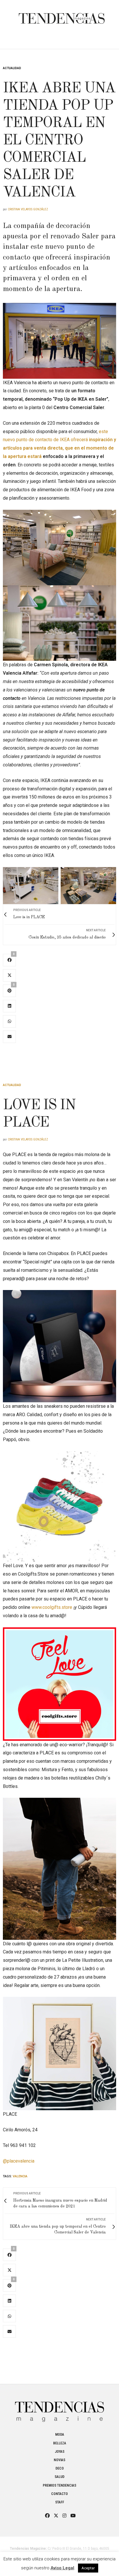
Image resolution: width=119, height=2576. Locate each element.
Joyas (60, 2452)
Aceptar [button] (88, 2568)
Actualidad (12, 68)
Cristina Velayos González (28, 209)
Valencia (20, 2176)
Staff (60, 2502)
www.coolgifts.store (52, 1607)
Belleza (60, 2443)
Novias (59, 2460)
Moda (60, 2435)
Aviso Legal (62, 2568)
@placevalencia (19, 2161)
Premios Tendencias (59, 2485)
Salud (59, 2477)
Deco (60, 2468)
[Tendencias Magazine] (62, 15)
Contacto (59, 2494)
